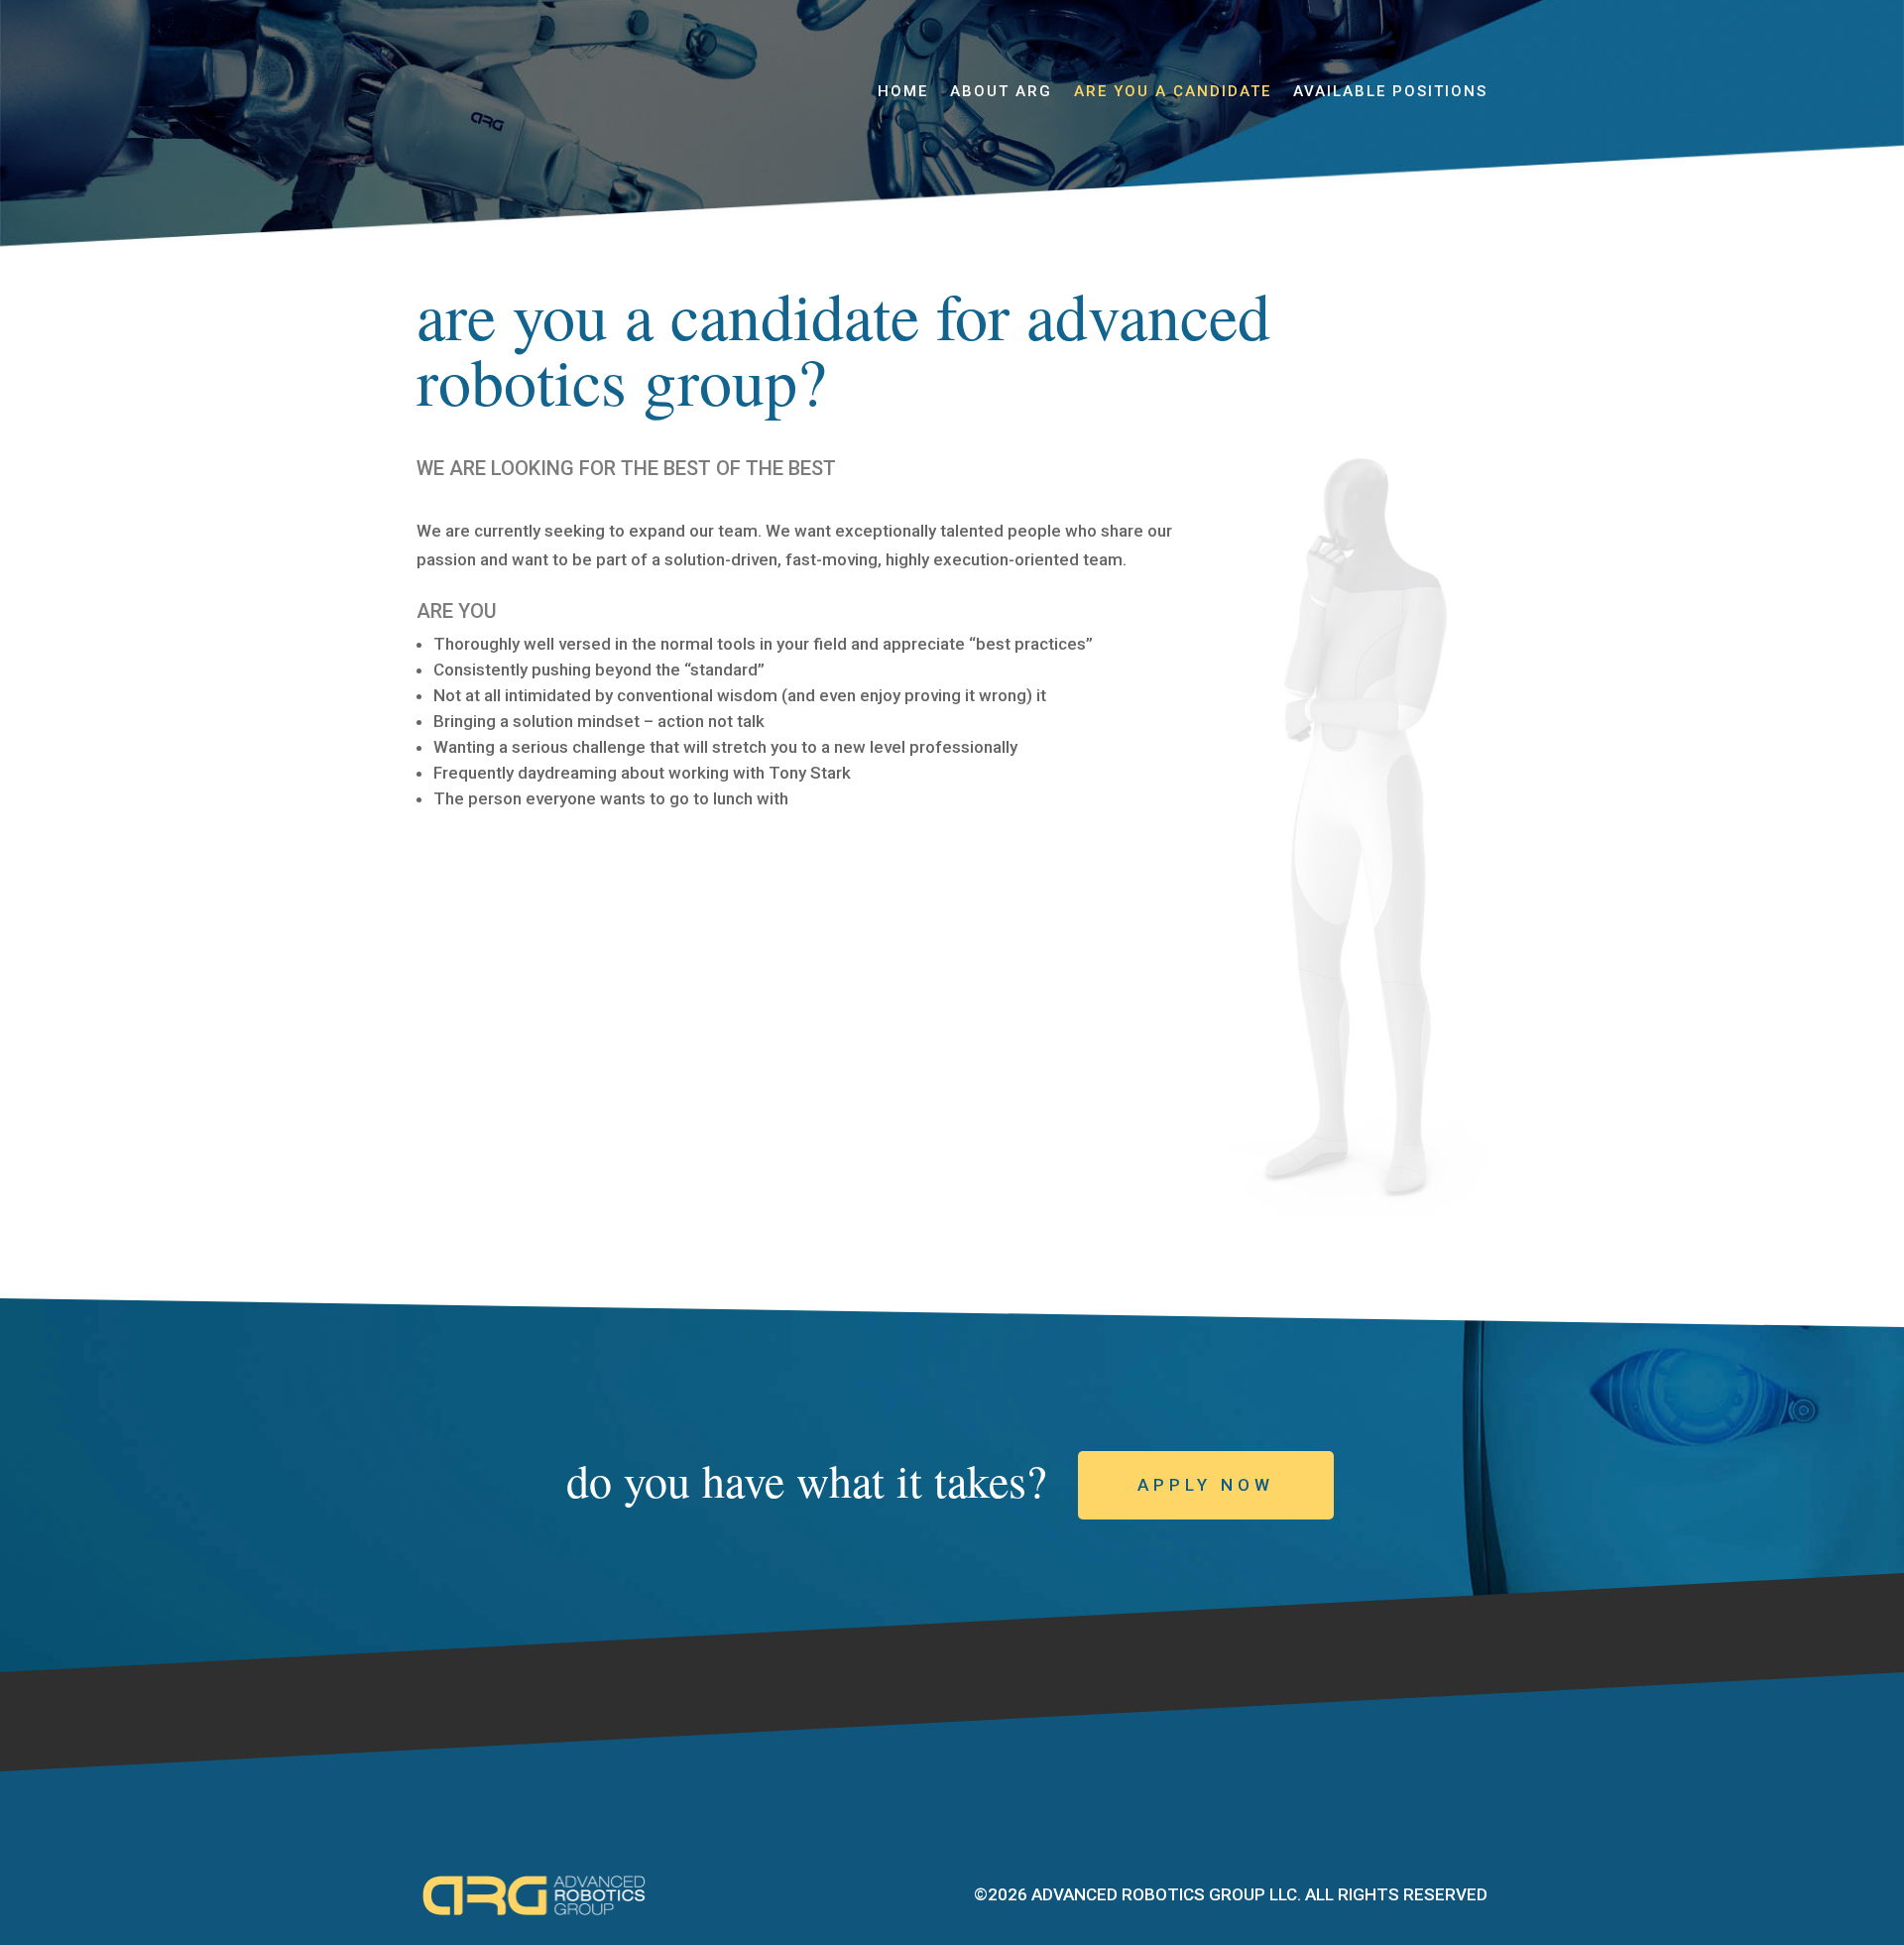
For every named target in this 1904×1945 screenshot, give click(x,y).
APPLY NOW (1206, 1485)
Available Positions (1390, 92)
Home (903, 92)
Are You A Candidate (1173, 92)
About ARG (1001, 92)
